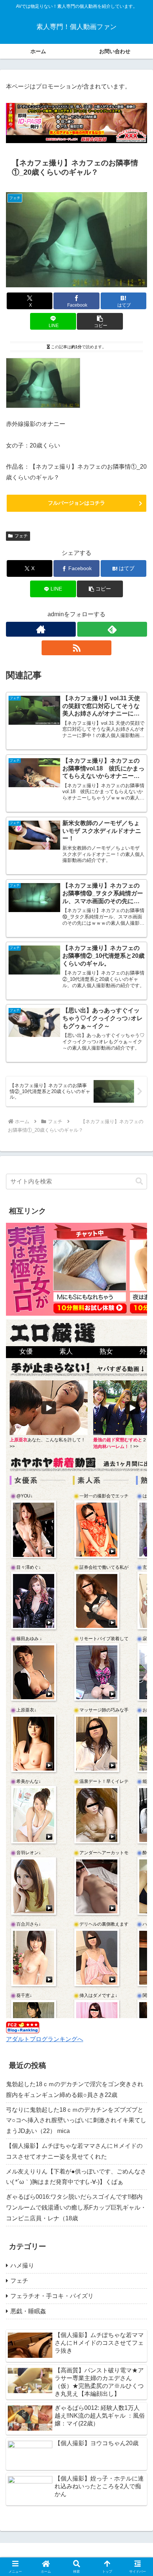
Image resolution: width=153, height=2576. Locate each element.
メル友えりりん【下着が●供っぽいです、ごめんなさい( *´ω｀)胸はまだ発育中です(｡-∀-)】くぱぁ (76, 2177)
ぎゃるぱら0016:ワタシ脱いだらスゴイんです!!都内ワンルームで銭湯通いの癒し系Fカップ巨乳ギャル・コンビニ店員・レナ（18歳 (76, 2207)
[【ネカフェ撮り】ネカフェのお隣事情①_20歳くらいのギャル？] (43, 383)
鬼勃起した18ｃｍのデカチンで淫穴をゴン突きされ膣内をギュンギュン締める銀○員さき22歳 (75, 2089)
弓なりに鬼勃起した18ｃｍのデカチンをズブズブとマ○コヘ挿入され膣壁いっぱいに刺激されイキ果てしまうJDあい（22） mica (76, 2121)
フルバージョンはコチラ (76, 503)
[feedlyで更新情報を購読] (112, 629)
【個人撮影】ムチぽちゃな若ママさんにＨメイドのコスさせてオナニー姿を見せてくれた (74, 2151)
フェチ (21, 536)
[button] (100, 321)
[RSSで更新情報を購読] (76, 648)
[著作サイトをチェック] (41, 629)
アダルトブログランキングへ (45, 2039)
